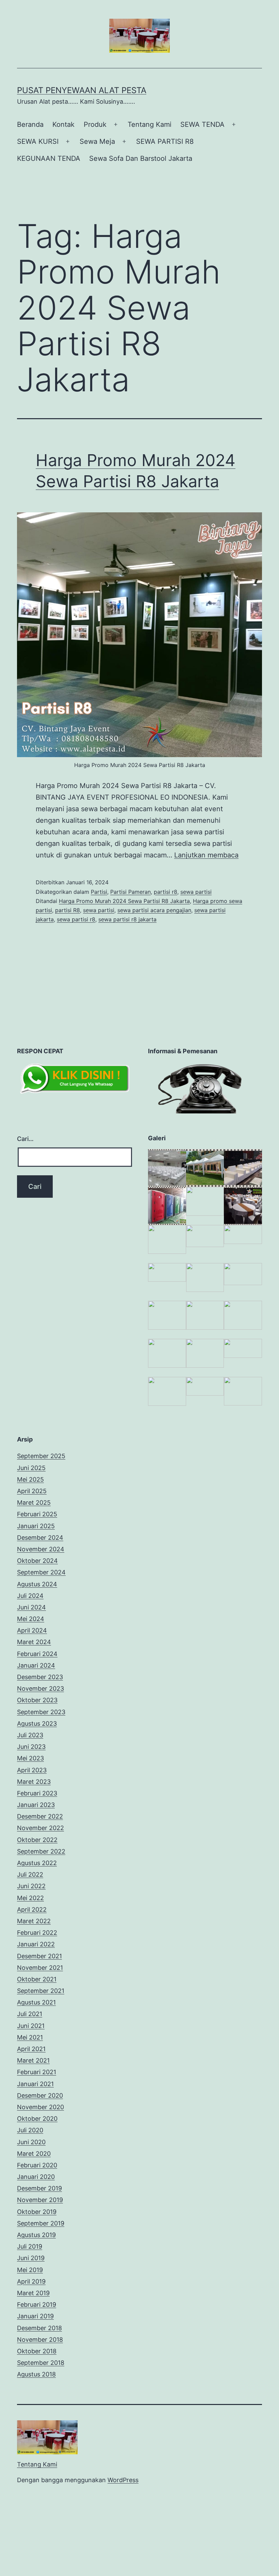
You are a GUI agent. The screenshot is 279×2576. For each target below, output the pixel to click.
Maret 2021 (33, 2060)
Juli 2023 (30, 1735)
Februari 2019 (37, 2305)
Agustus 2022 (37, 1863)
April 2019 (31, 2281)
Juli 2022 (30, 1874)
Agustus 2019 (36, 2235)
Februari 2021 (37, 2072)
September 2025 (41, 1456)
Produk (95, 124)
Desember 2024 (40, 1538)
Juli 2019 (30, 2246)
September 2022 (41, 1851)
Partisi (99, 892)
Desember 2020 (40, 2095)
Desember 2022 (40, 1816)
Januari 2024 (36, 1665)
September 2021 (41, 1991)
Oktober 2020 (37, 2119)
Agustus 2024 (37, 1584)
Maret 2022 (34, 1921)
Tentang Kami (150, 124)
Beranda (30, 124)
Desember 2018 (39, 2328)
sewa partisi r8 (76, 919)
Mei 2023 (30, 1758)
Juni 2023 (31, 1747)
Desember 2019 (39, 2188)
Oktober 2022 (37, 1840)
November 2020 (40, 2107)
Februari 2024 (37, 1654)
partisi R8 (68, 910)
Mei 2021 (30, 2037)
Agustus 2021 (36, 2002)
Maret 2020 (34, 2154)
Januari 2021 (35, 2084)
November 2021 (40, 1968)
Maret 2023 (34, 1782)
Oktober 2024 (37, 1561)
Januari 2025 (36, 1526)
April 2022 (32, 1909)
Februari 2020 (37, 2165)
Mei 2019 (30, 2270)
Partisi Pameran (130, 892)
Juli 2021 (30, 2014)
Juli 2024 (30, 1596)
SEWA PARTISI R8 (165, 141)
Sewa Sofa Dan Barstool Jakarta (141, 158)
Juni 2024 (31, 1607)
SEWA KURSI (38, 141)
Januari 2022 (36, 1944)
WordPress (123, 2480)
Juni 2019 (31, 2258)
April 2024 (32, 1630)
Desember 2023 (40, 1677)
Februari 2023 (37, 1793)
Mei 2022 (30, 1898)
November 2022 (40, 1828)
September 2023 (41, 1712)
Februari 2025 (37, 1514)
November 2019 (40, 2200)
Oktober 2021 (37, 1979)
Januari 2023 (36, 1805)
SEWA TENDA (202, 124)
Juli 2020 (30, 2130)
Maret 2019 (33, 2293)
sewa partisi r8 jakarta (127, 919)
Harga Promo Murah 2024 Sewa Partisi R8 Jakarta (124, 901)
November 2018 (40, 2340)
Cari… (25, 1139)
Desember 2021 (39, 1956)
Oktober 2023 (37, 1700)
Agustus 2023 (37, 1724)
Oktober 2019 (37, 2212)
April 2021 (31, 2049)
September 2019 (41, 2223)
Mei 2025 (30, 1479)
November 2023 (40, 1688)
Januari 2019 (35, 2316)
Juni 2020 (31, 2142)
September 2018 (41, 2363)
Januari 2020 (36, 2177)
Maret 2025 (34, 1503)
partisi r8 (166, 892)
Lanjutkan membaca (206, 855)
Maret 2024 (34, 1642)
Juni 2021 (31, 2026)
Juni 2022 (31, 1886)
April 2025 (32, 1491)
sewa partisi (196, 892)
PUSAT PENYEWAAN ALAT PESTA (82, 90)
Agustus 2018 (36, 2374)
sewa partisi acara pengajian (154, 910)
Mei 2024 (31, 1619)
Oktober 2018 (37, 2351)
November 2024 (41, 1549)
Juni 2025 (31, 1468)
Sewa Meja (97, 141)
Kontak (63, 124)
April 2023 (32, 1770)
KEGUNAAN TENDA (49, 158)
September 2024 (41, 1572)
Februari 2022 (37, 1933)
